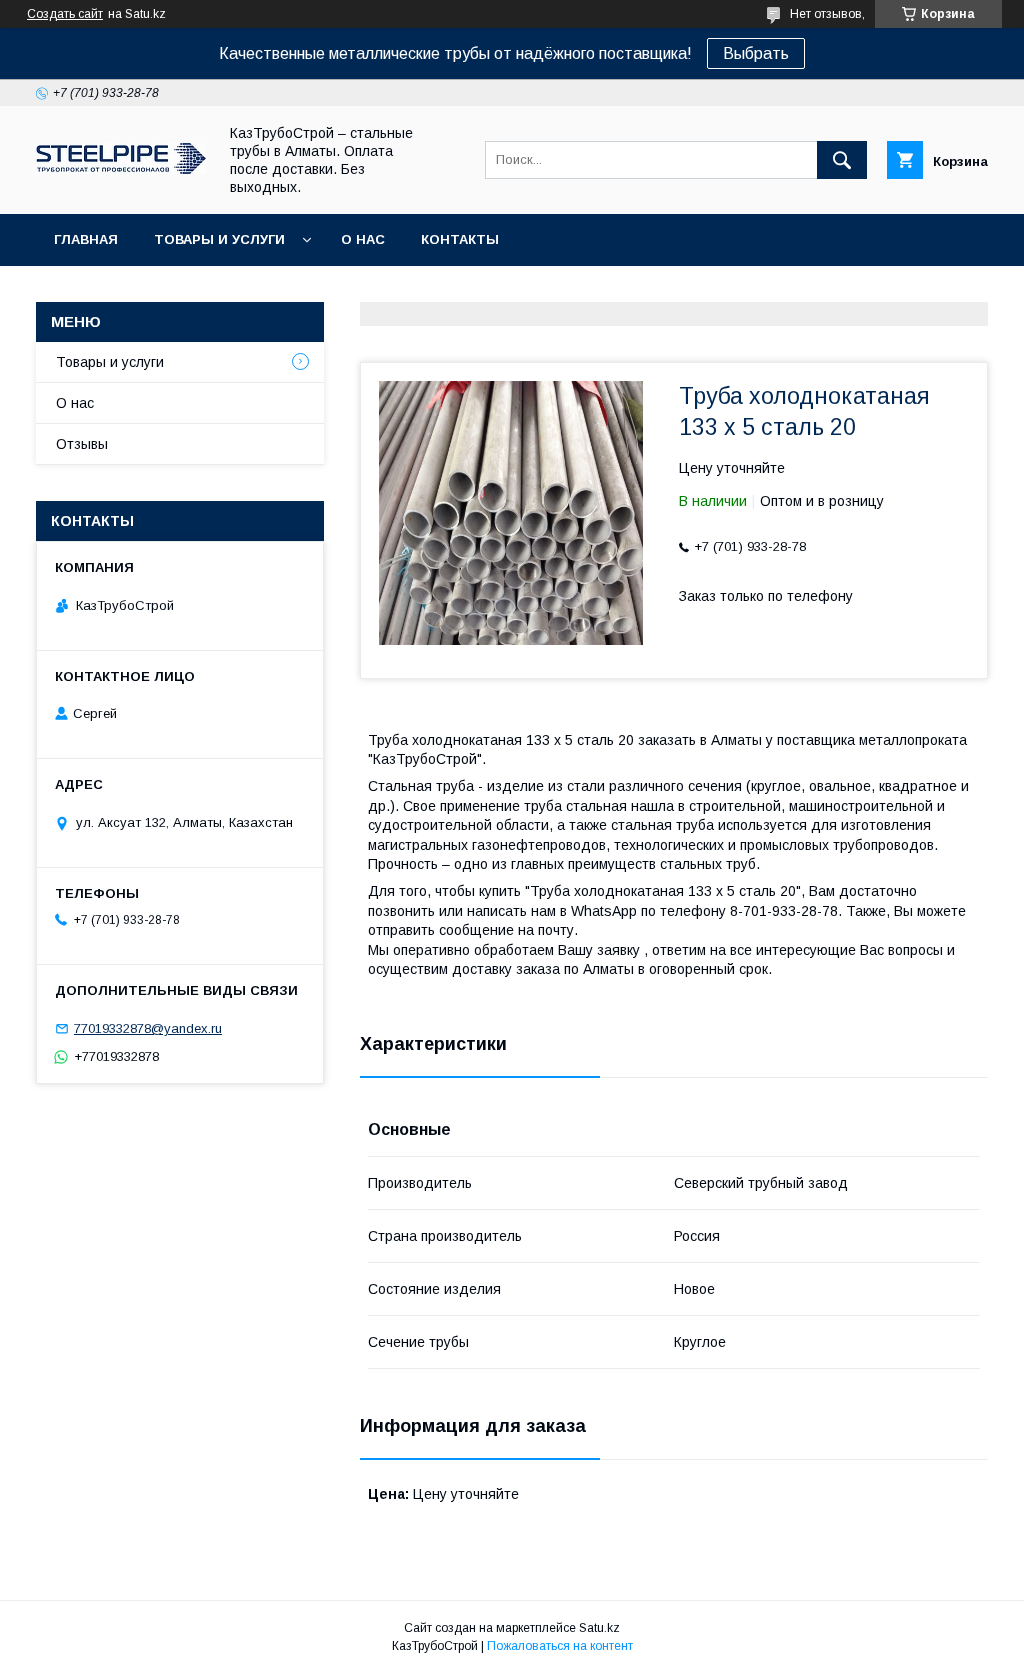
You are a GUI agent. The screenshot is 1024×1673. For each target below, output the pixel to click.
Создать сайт (65, 14)
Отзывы (82, 444)
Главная (86, 239)
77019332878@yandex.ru (148, 1028)
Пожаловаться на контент (560, 1646)
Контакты (460, 239)
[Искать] (842, 160)
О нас (363, 239)
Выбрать (756, 53)
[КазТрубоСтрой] (121, 169)
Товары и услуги (219, 239)
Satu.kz (599, 1628)
